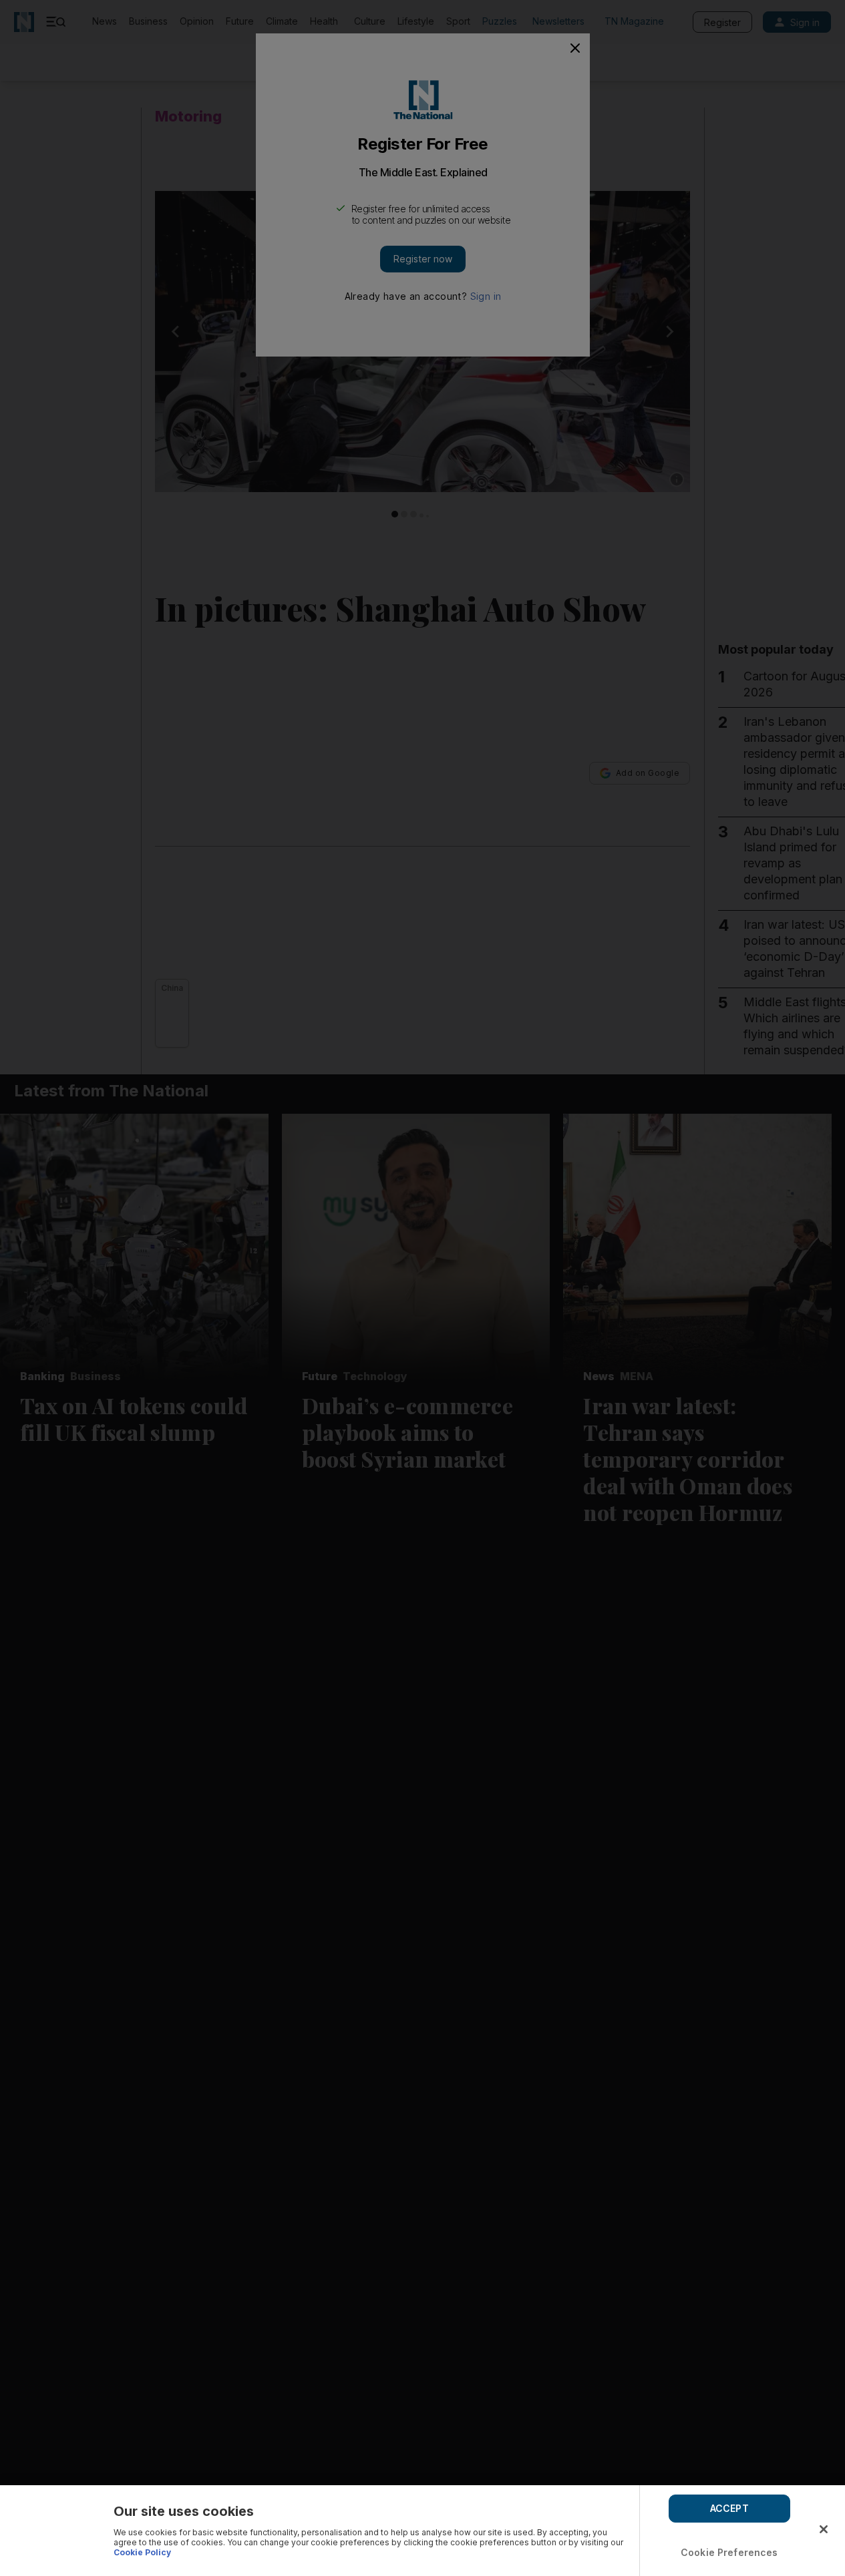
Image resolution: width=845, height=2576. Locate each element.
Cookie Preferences (729, 2552)
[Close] (824, 2529)
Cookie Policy (142, 2552)
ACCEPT (729, 2508)
